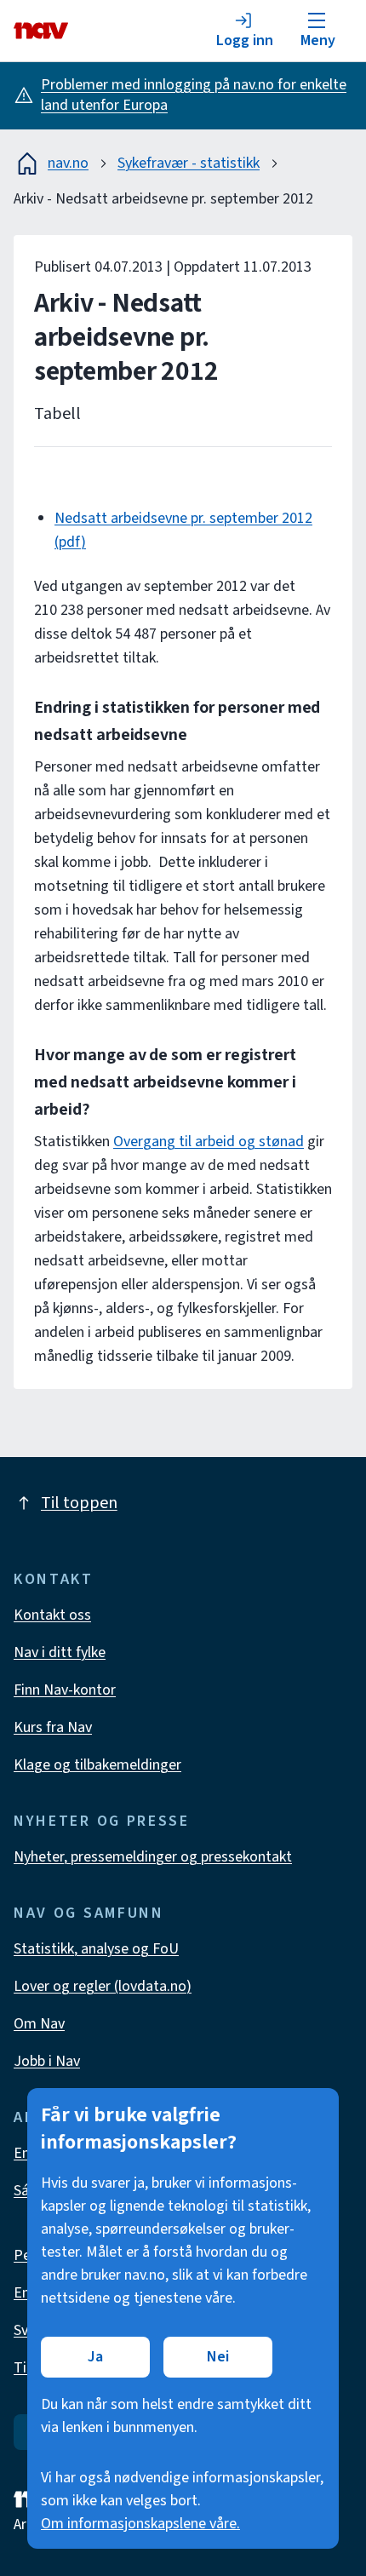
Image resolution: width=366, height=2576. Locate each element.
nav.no (68, 163)
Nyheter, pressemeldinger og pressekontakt (153, 1857)
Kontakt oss (52, 1615)
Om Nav (39, 2024)
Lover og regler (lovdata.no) (103, 1986)
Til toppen (79, 1503)
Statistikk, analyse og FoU (96, 1949)
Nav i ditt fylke (60, 1652)
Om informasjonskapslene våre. (140, 2524)
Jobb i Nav (47, 2061)
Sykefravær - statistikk (189, 163)
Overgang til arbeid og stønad (209, 1142)
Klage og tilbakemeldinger (97, 1765)
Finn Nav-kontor (65, 1690)
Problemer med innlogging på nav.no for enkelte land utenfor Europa (194, 95)
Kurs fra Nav (53, 1727)
